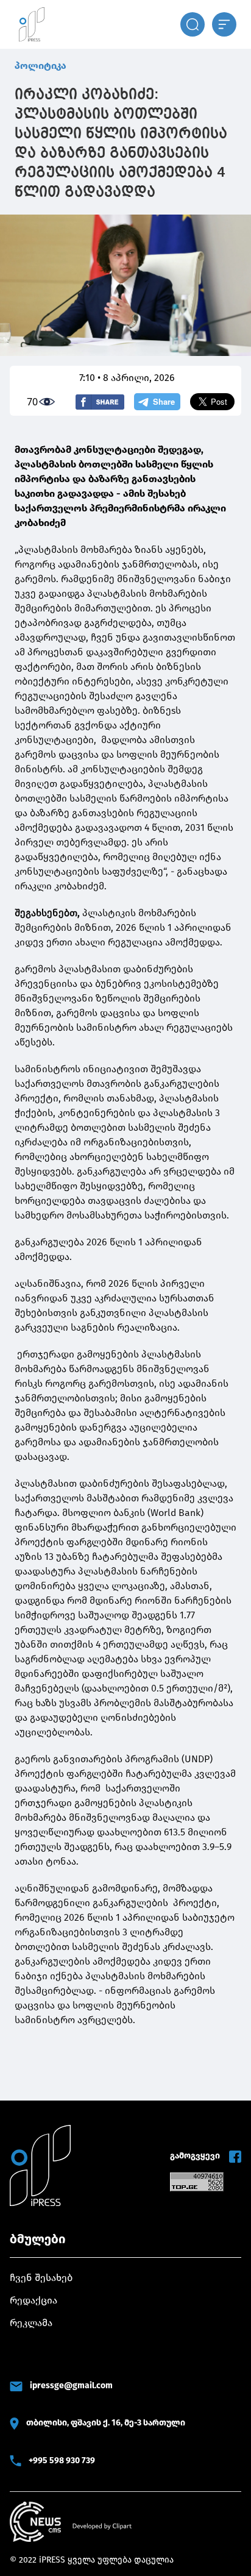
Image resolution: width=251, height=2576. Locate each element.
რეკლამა (31, 2323)
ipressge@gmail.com (71, 2386)
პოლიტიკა (41, 66)
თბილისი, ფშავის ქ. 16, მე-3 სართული (106, 2423)
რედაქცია (34, 2300)
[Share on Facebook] (100, 402)
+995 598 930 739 (62, 2460)
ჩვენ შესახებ (41, 2278)
